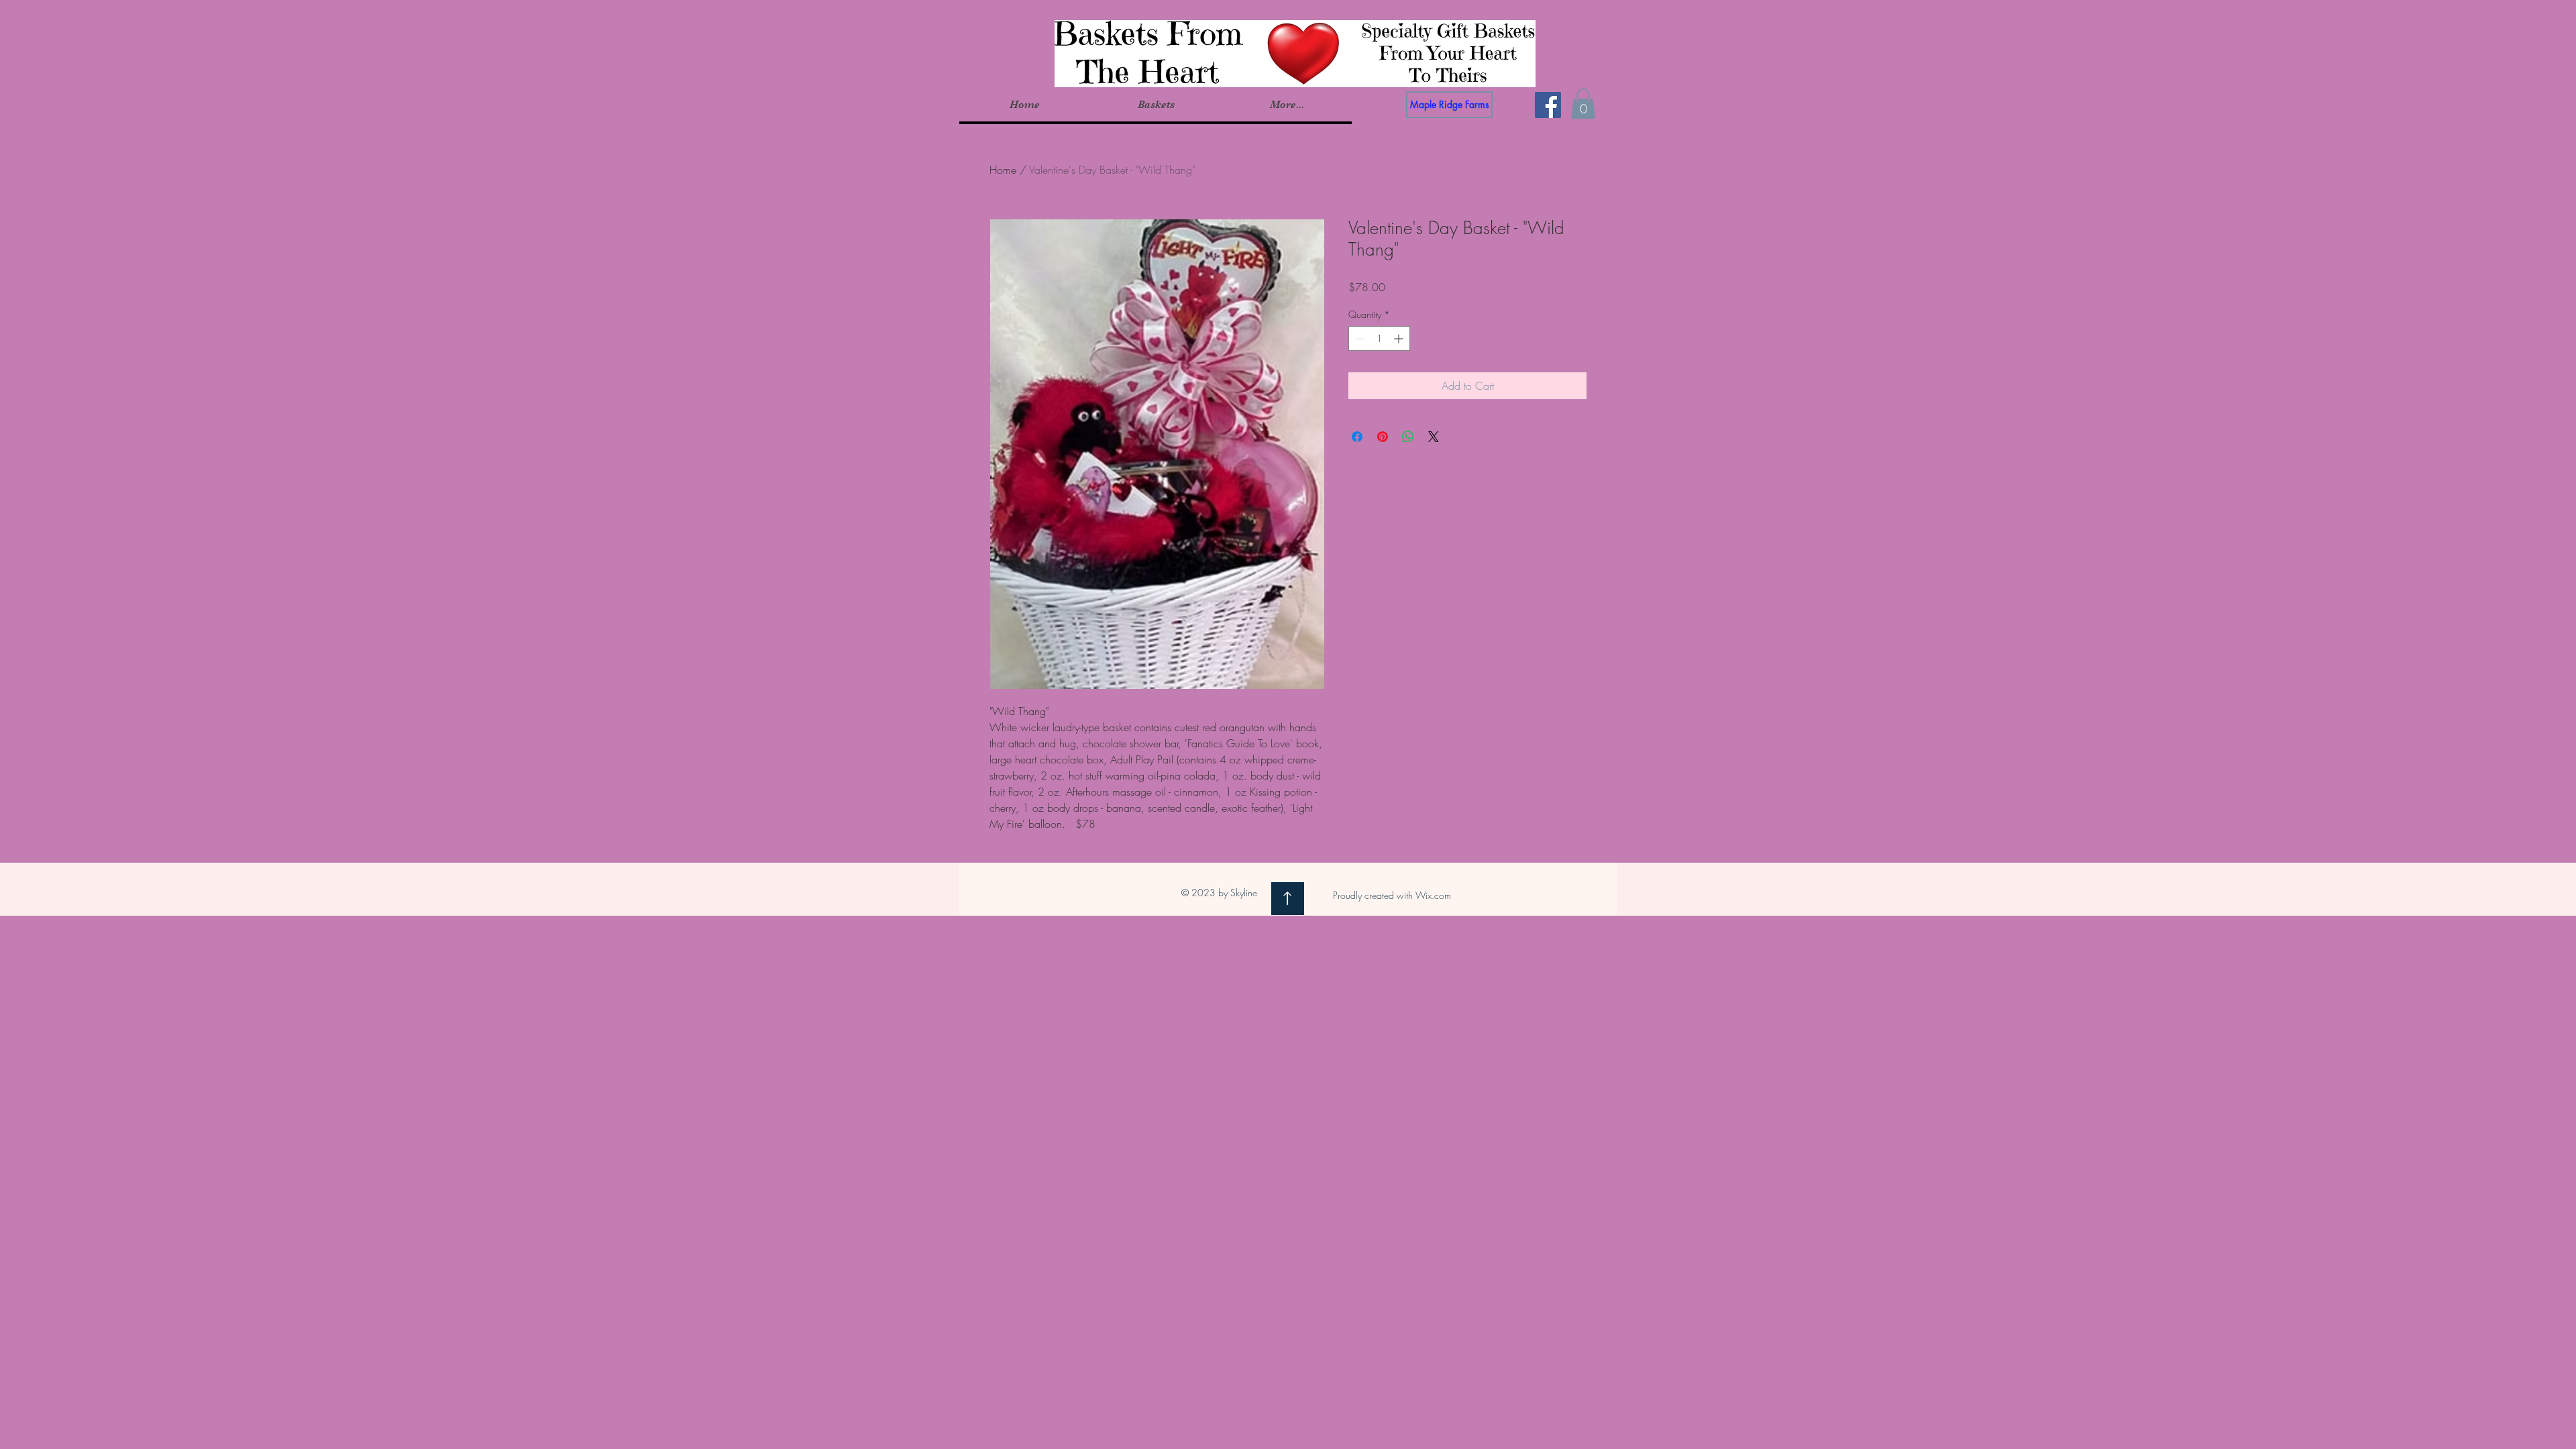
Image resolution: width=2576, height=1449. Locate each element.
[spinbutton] (1379, 338)
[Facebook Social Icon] (1548, 105)
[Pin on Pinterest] (1383, 437)
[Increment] (1400, 338)
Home (1003, 170)
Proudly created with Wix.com (1392, 895)
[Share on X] (1434, 437)
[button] (1156, 105)
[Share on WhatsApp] (1408, 437)
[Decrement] (1359, 338)
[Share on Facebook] (1357, 437)
